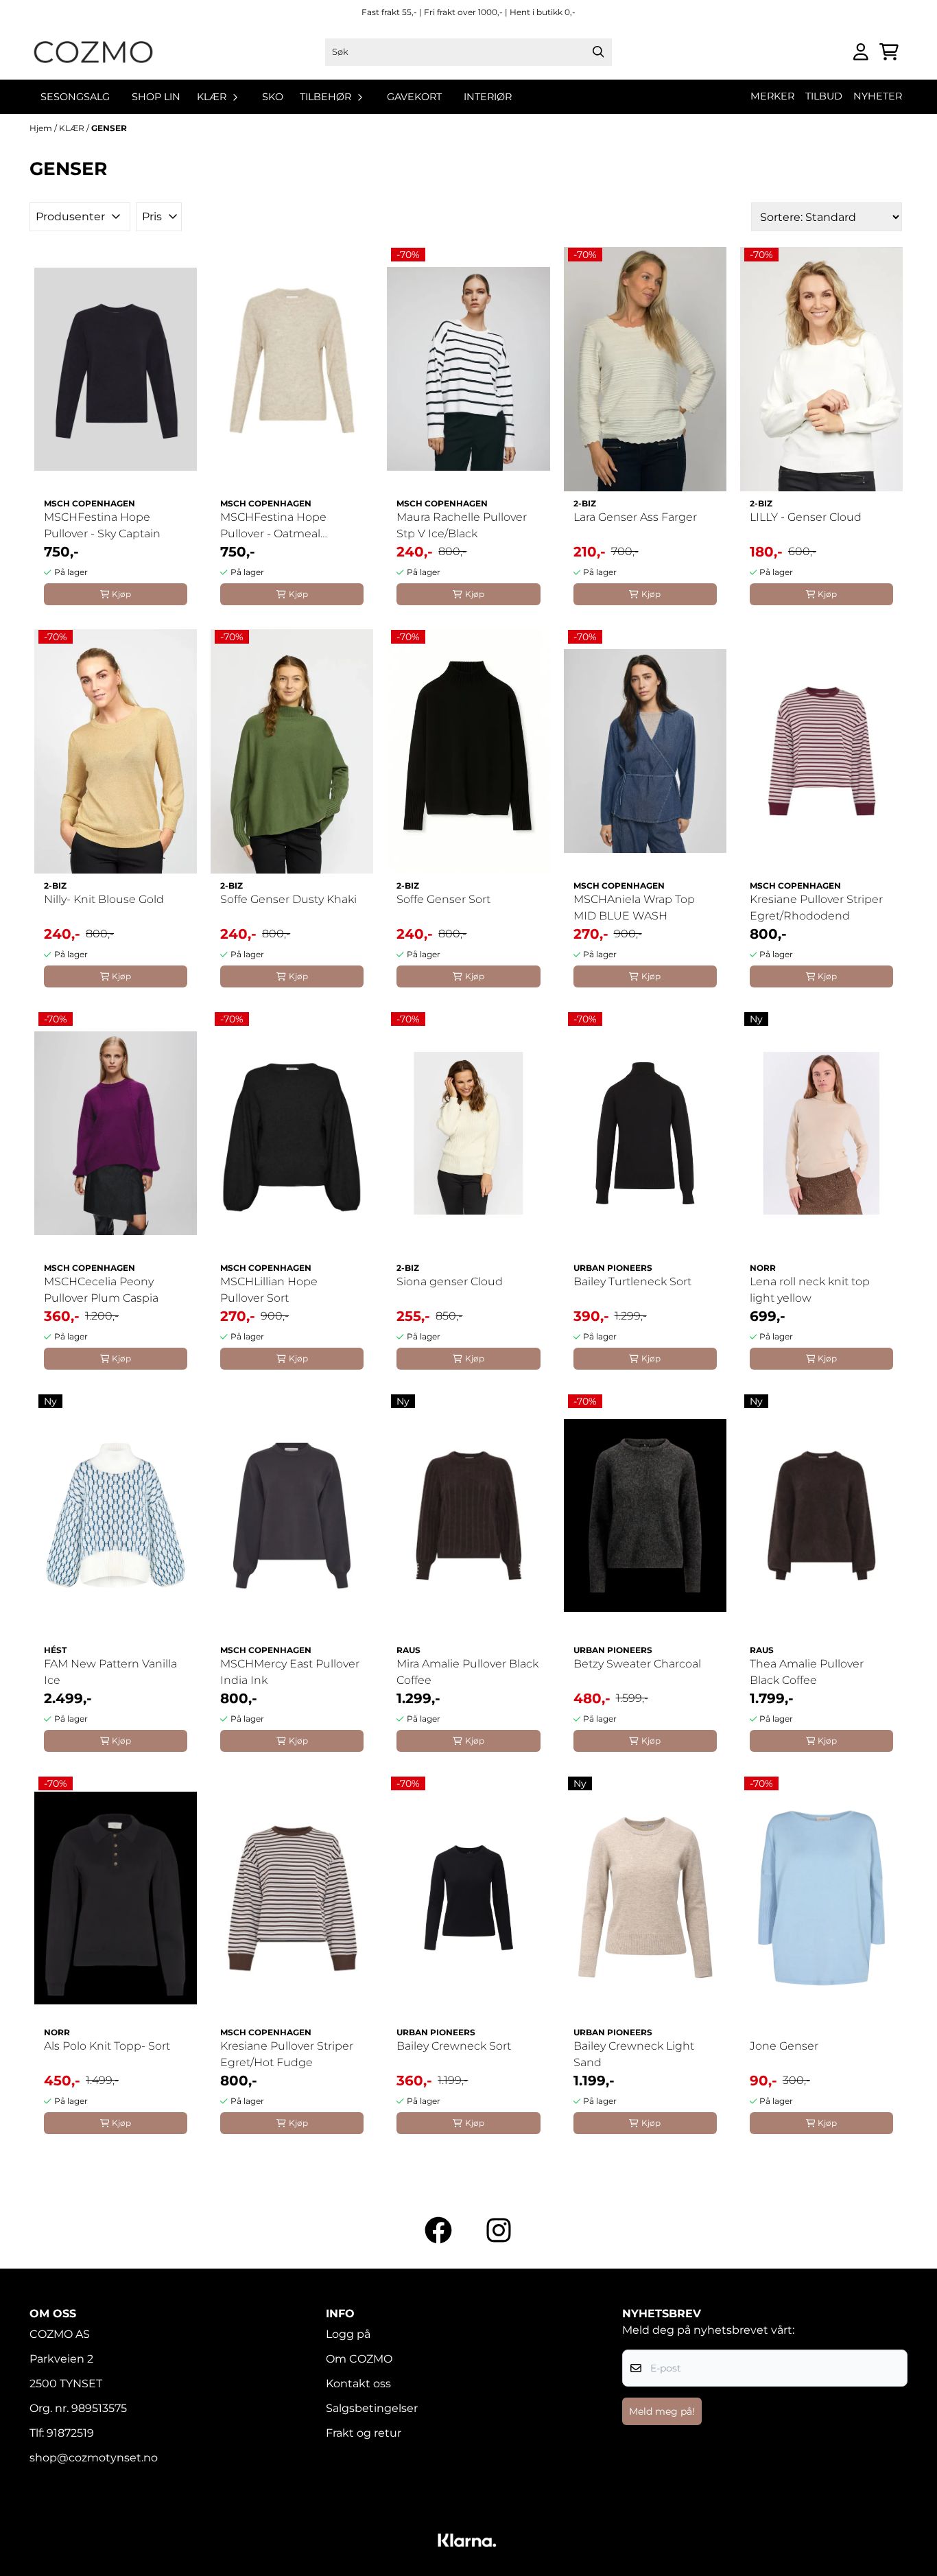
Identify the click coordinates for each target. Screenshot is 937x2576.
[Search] (598, 52)
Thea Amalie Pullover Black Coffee (807, 1672)
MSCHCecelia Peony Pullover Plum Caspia (101, 1290)
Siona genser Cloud (450, 1281)
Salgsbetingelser (372, 2408)
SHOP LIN (156, 97)
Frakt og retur (364, 2433)
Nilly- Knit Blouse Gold (104, 899)
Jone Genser (784, 2046)
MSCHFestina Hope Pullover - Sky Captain (102, 525)
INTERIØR (488, 97)
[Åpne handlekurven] (889, 52)
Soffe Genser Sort (443, 899)
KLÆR (73, 128)
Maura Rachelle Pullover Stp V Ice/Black (462, 525)
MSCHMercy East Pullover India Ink (290, 1672)
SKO (273, 97)
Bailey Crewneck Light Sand (634, 2054)
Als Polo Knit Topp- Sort (107, 2046)
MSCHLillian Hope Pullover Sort (269, 1290)
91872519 (70, 2433)
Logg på (348, 2334)
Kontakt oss (358, 2384)
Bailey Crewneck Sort (454, 2046)
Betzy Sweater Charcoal (637, 1664)
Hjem (42, 128)
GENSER (109, 128)
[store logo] (93, 52)
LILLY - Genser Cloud (806, 517)
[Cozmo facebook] (438, 2230)
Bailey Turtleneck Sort (632, 1281)
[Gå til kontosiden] (861, 52)
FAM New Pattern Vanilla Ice (110, 1672)
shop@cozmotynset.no (94, 2458)
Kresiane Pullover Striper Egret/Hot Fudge (287, 2054)
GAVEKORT (414, 97)
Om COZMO (359, 2359)
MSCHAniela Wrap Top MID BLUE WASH (634, 908)
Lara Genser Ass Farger (635, 517)
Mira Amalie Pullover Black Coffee (467, 1672)
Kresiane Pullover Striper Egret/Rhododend (816, 908)
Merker (772, 96)
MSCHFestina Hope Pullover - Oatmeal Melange (273, 526)
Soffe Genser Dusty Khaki (288, 899)
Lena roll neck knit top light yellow (810, 1290)
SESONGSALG (75, 97)
